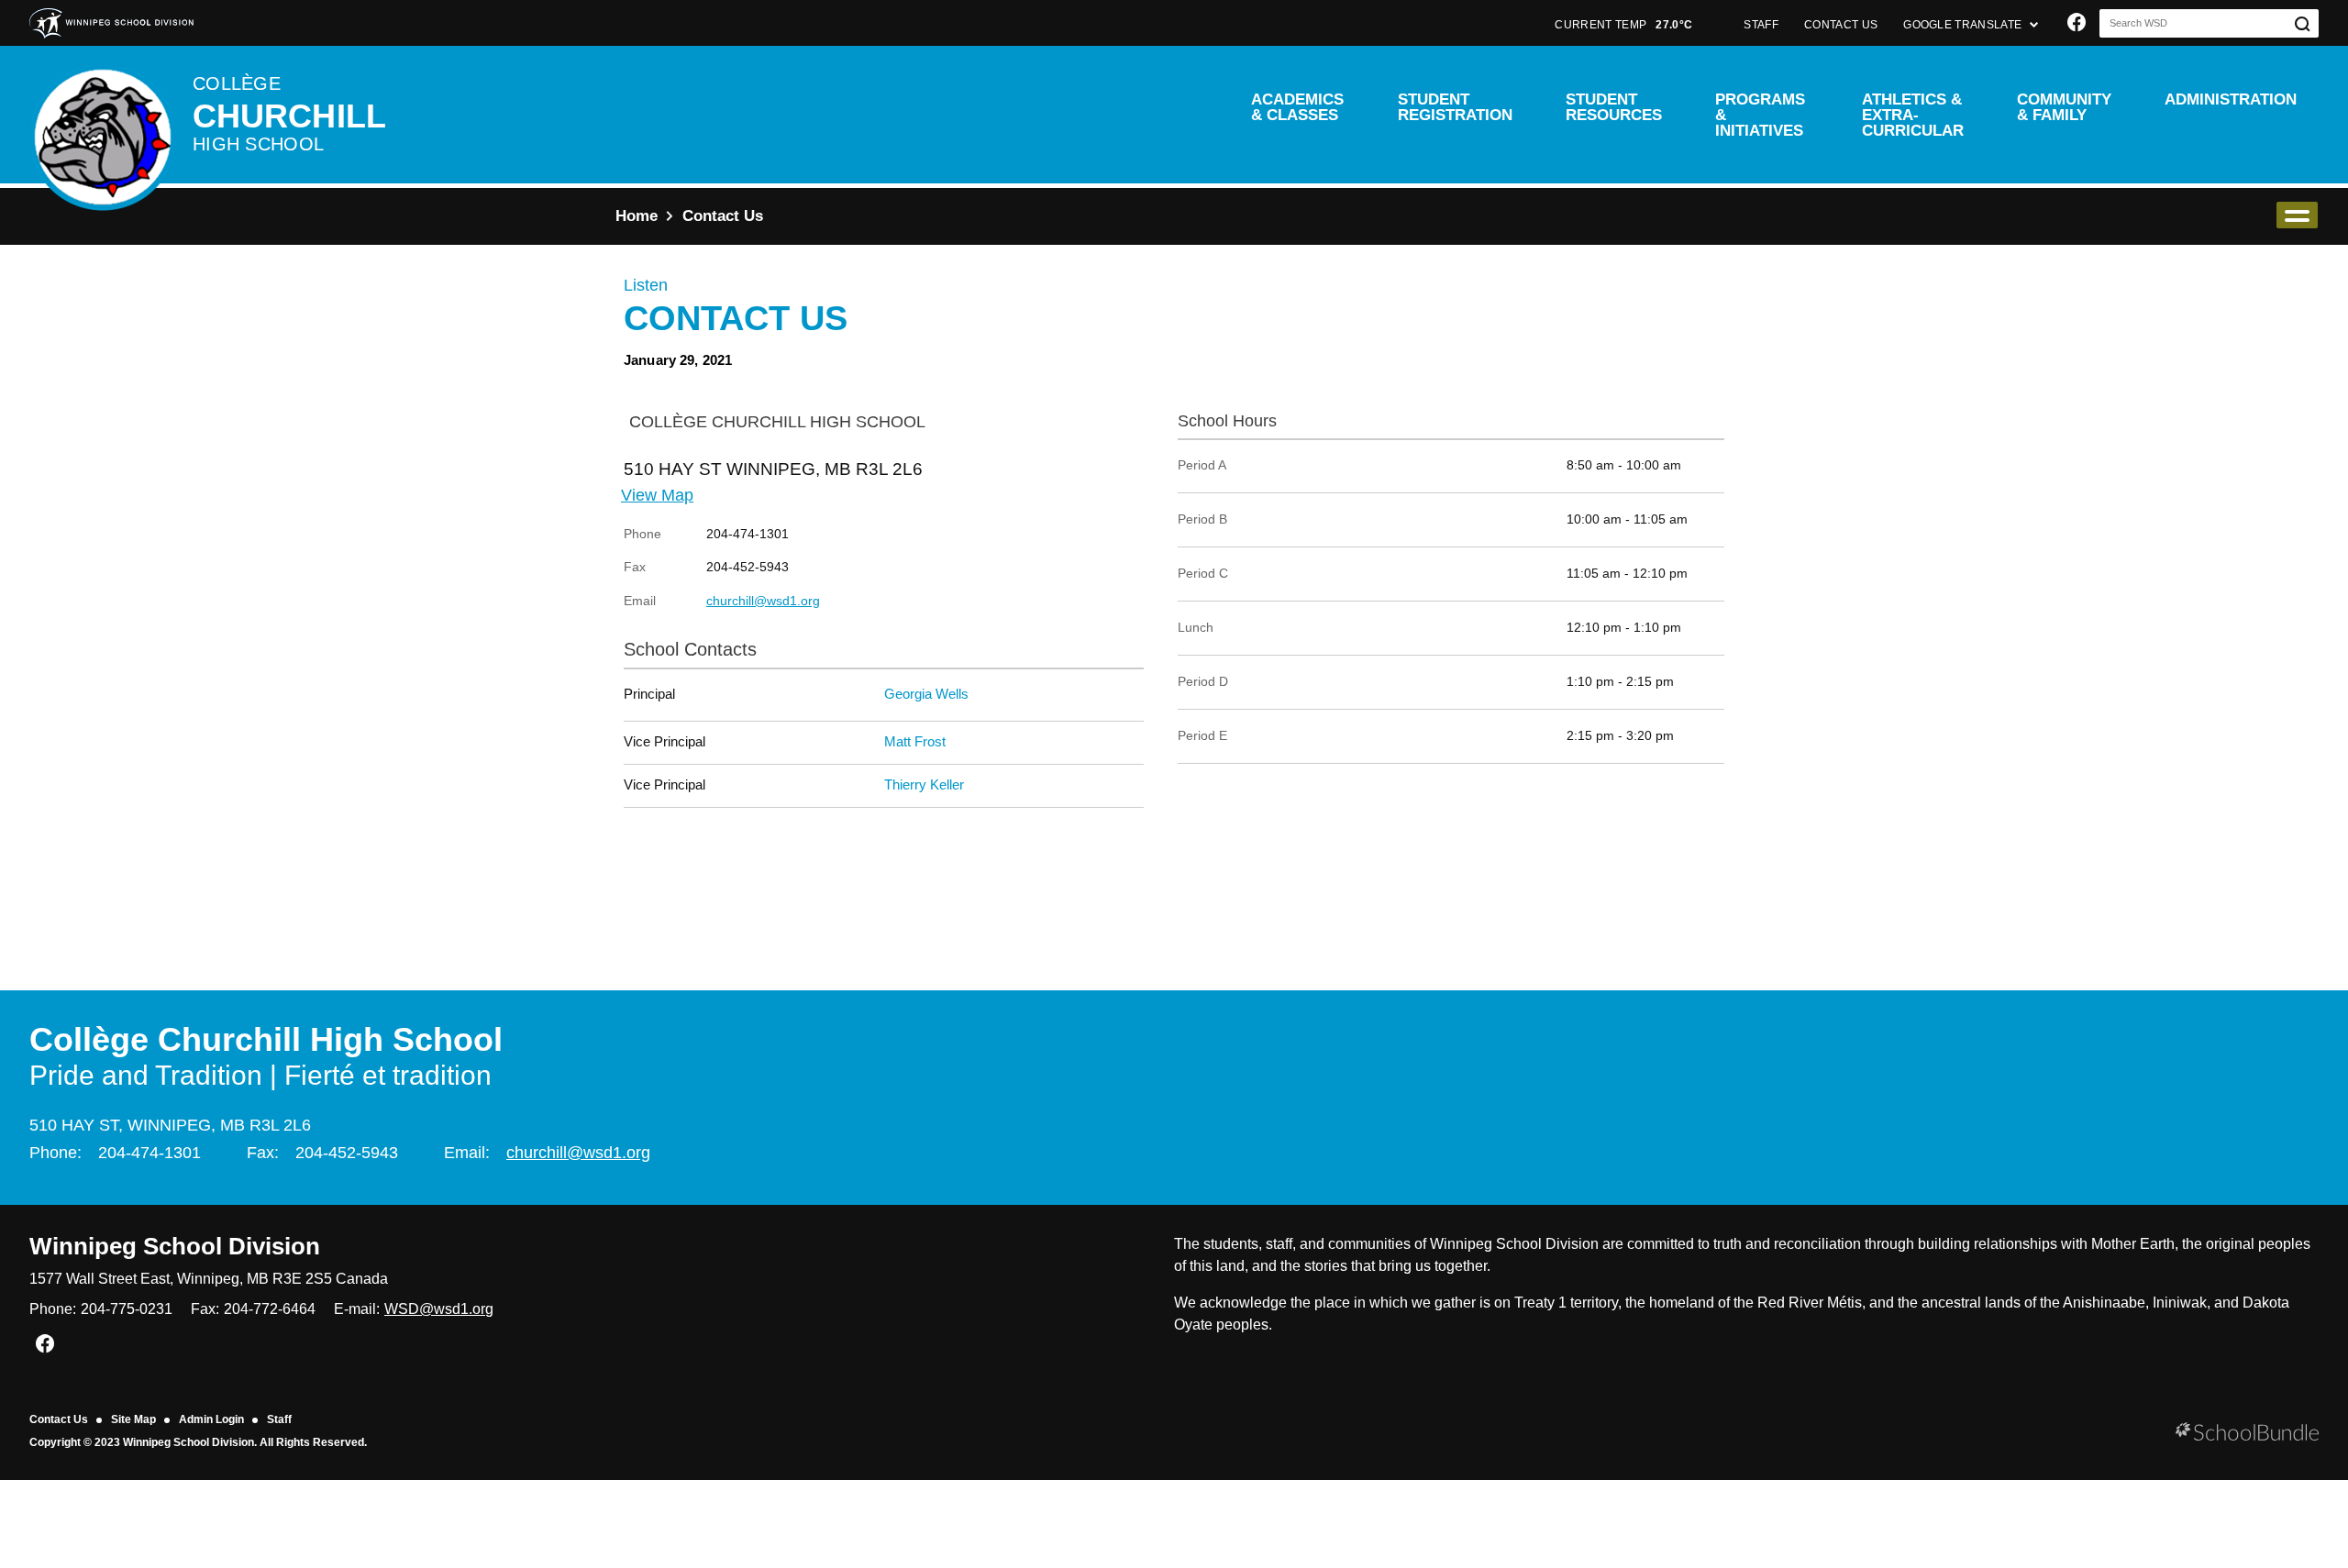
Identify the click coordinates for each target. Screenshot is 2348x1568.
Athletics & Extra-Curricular (1913, 115)
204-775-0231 (127, 1309)
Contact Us (59, 1419)
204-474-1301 (150, 1153)
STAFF (1761, 25)
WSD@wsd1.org (439, 1309)
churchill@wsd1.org (763, 601)
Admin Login (211, 1419)
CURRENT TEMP (1623, 25)
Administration (2231, 99)
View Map (657, 495)
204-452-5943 (347, 1153)
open (2297, 215)
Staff (279, 1419)
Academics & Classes (1297, 107)
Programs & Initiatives (1760, 115)
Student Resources (1614, 107)
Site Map (133, 1419)
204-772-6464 (270, 1309)
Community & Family (2064, 107)
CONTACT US (1841, 25)
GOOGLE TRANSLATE (1964, 25)
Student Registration (1455, 107)
